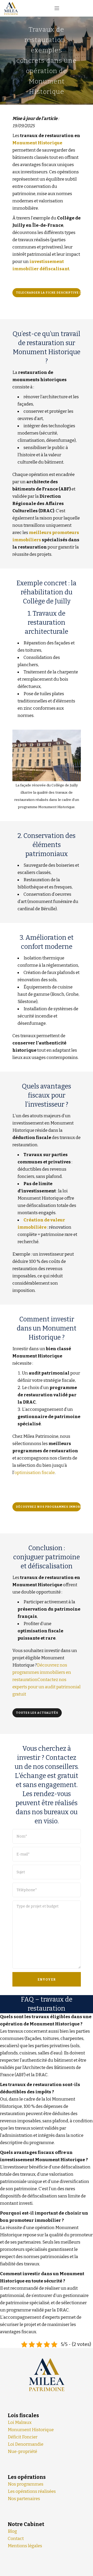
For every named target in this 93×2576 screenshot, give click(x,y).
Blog (12, 2531)
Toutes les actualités (37, 1713)
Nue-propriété (22, 2452)
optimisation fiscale (35, 1473)
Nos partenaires (24, 2499)
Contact (16, 2539)
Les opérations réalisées (32, 2491)
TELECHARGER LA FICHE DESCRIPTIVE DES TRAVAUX (48, 293)
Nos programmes (26, 2484)
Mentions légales (25, 2546)
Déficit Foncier (23, 2437)
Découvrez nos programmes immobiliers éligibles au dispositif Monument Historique (48, 1507)
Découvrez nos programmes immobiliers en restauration (42, 1672)
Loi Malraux (20, 2422)
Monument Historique (37, 143)
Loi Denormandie (26, 2444)
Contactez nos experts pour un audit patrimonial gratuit (47, 1687)
